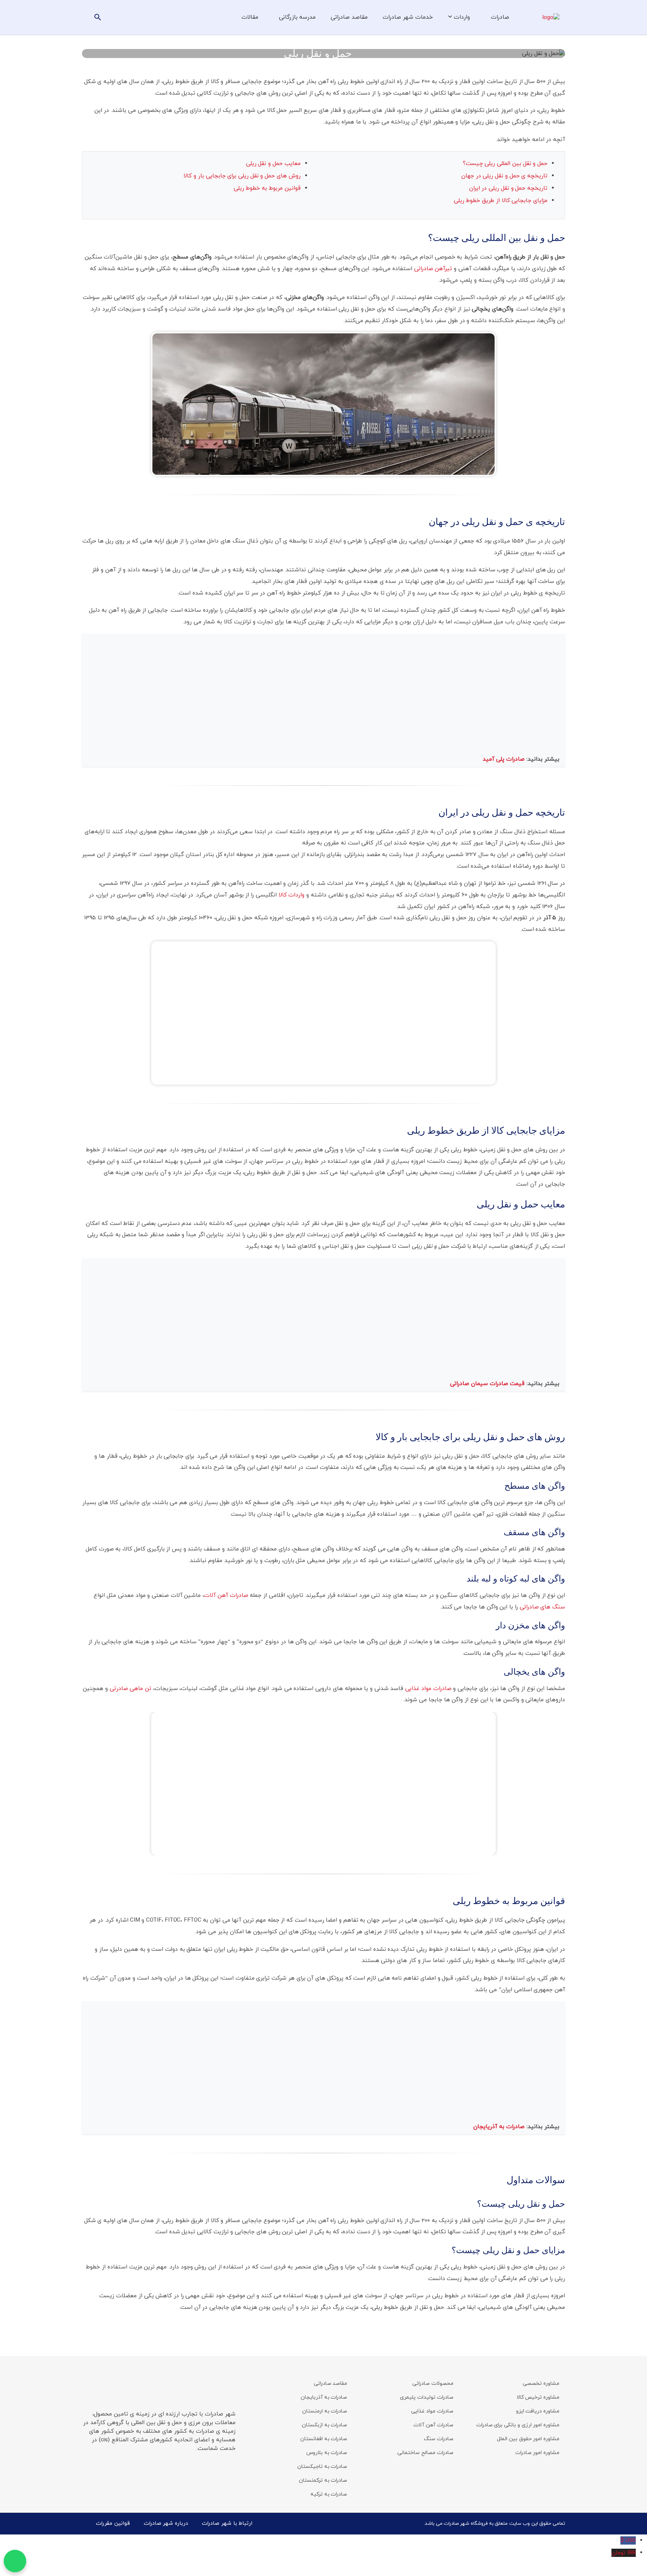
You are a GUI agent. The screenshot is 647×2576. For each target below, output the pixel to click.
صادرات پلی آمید (505, 759)
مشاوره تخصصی (541, 2384)
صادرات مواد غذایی (428, 1689)
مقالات (250, 17)
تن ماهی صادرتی (130, 1689)
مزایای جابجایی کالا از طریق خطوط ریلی (501, 201)
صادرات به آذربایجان (324, 2397)
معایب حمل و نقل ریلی (273, 164)
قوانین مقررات (113, 2523)
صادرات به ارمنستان (325, 2411)
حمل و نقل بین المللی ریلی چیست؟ (505, 164)
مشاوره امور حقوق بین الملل (528, 2439)
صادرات (500, 17)
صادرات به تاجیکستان (322, 2467)
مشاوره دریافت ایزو (538, 2411)
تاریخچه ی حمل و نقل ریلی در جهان (504, 176)
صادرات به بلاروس (327, 2453)
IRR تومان (624, 2553)
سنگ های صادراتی (542, 1607)
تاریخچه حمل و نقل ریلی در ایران (508, 188)
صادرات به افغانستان (324, 2439)
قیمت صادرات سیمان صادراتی (488, 1384)
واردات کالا (292, 895)
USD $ (628, 2540)
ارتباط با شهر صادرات (227, 2523)
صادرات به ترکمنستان (323, 2480)
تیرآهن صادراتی (433, 269)
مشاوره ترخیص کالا (538, 2397)
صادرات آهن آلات (226, 1595)
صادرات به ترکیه (329, 2494)
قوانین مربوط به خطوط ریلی (267, 188)
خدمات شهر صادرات (408, 17)
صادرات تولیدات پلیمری (426, 2397)
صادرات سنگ (439, 2439)
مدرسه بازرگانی (297, 17)
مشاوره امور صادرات (537, 2453)
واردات (462, 17)
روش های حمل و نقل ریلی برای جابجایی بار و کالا (242, 176)
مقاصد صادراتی (349, 17)
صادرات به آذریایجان (500, 2127)
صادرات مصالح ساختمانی (425, 2453)
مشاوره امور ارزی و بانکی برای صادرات (518, 2425)
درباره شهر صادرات (166, 2523)
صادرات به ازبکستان (324, 2425)
